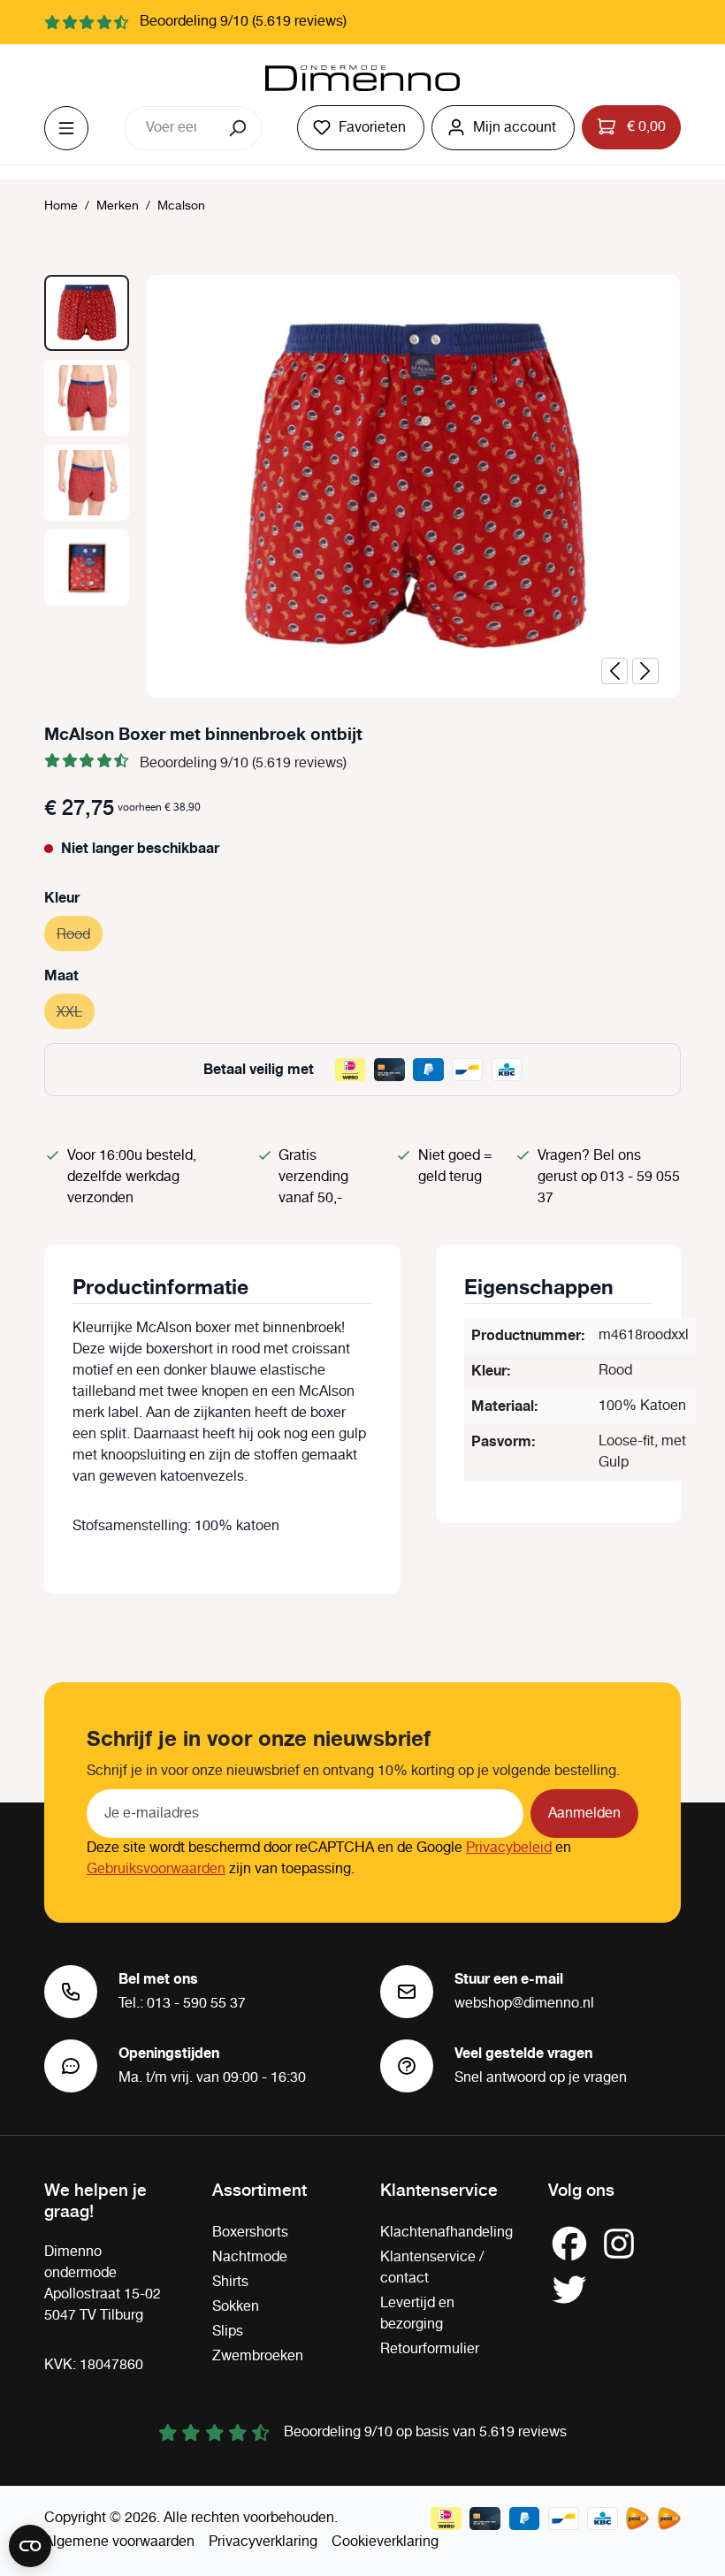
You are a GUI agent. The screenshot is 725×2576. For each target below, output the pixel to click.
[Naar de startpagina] (362, 79)
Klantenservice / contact (432, 2268)
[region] (362, 486)
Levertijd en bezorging (417, 2314)
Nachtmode (250, 2257)
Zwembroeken (258, 2356)
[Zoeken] (239, 128)
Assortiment (259, 2189)
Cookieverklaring (385, 2542)
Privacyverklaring (263, 2542)
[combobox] (171, 128)
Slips (228, 2332)
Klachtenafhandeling (446, 2233)
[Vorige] (614, 671)
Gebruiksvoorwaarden (156, 1869)
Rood (80, 935)
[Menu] (66, 128)
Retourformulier (430, 2349)
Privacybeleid (509, 1848)
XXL (76, 1013)
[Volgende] (645, 671)
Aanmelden (584, 1814)
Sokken (236, 2307)
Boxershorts (250, 2233)
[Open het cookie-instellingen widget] (30, 2546)
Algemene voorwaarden (119, 2542)
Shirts (230, 2282)
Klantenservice (439, 2189)
